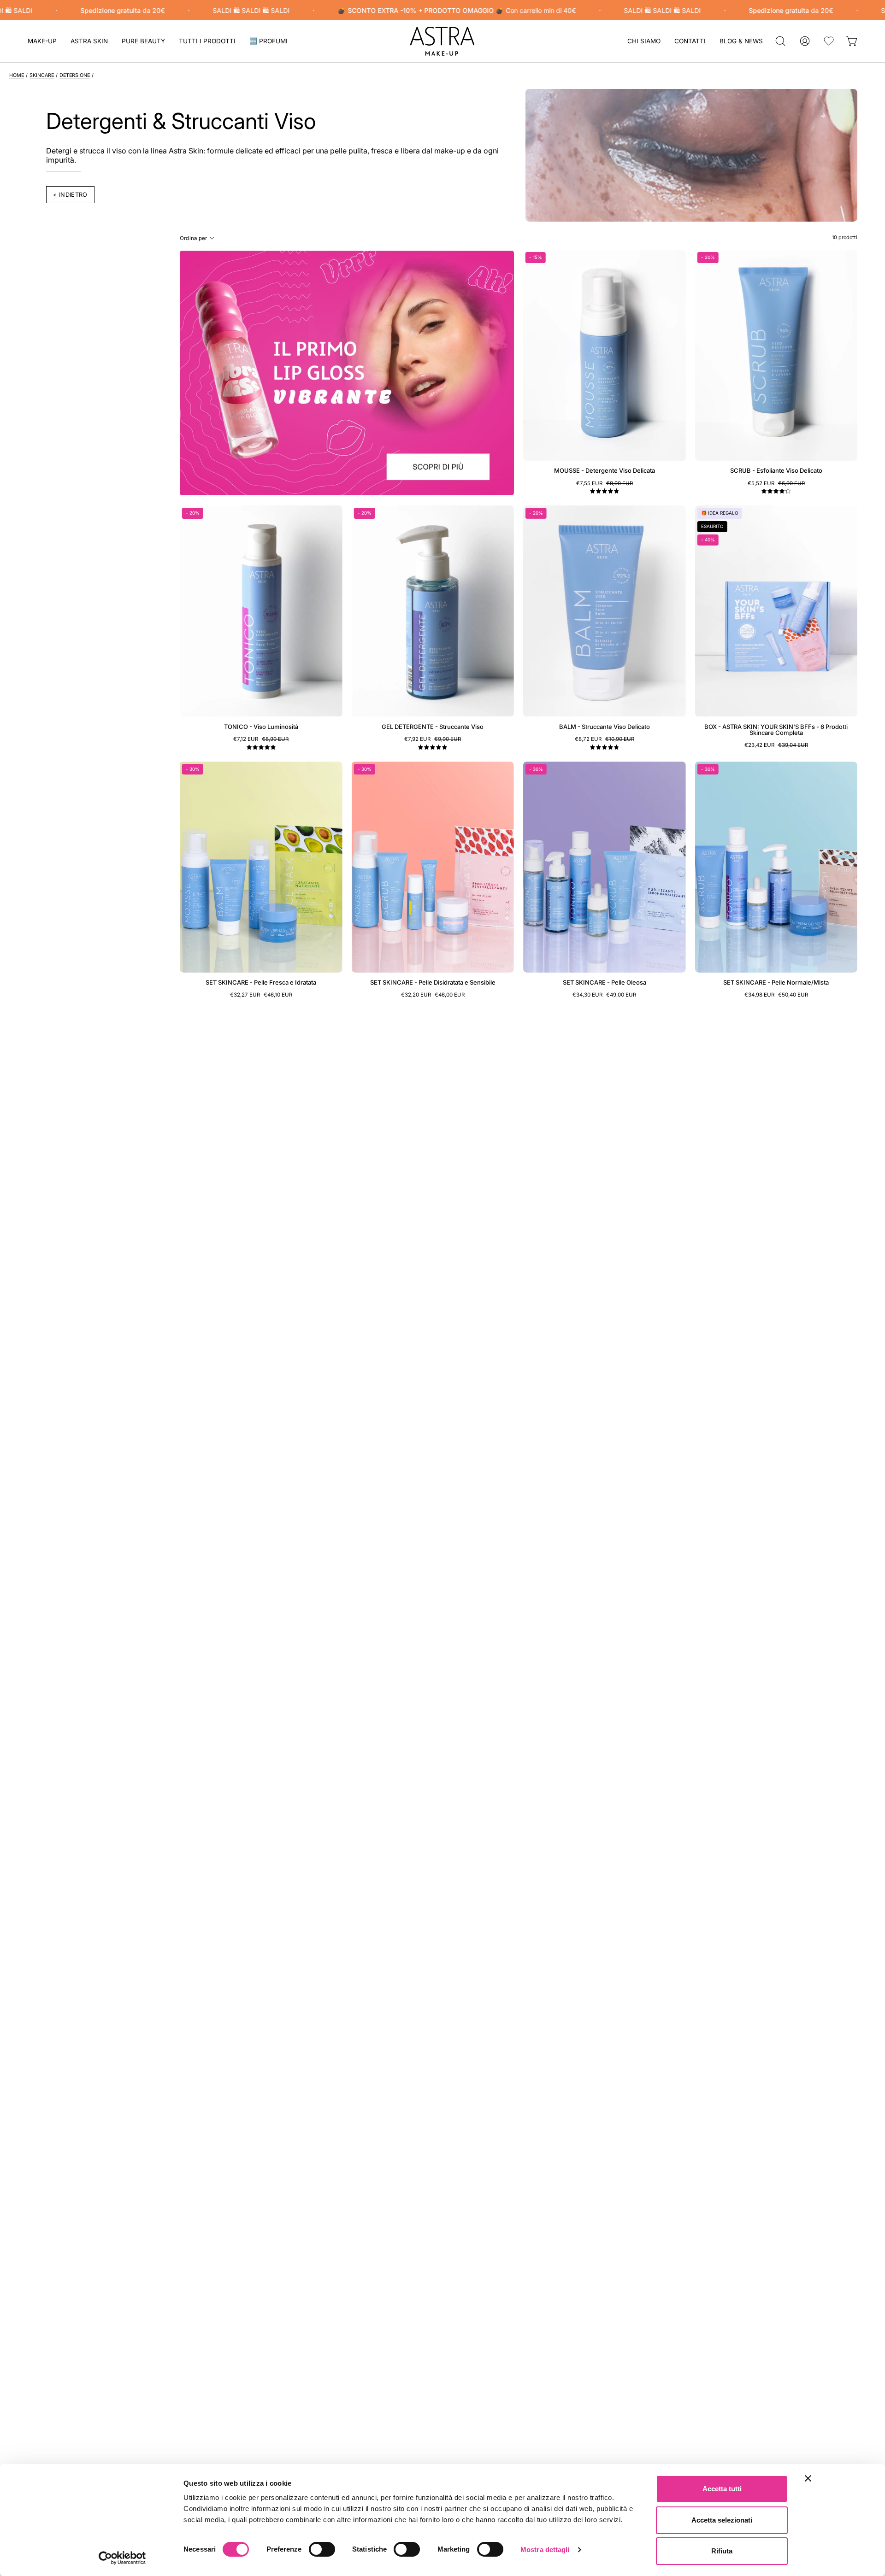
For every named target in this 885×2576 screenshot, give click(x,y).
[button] (89, 41)
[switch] (322, 2549)
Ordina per (193, 238)
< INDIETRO (70, 195)
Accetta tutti (722, 2489)
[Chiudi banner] (808, 2478)
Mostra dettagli (545, 2550)
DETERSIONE (75, 75)
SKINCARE (42, 75)
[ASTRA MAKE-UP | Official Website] (442, 41)
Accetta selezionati (722, 2520)
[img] (605, 491)
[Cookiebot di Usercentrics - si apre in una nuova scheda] (122, 2558)
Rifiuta (722, 2551)
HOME (17, 75)
